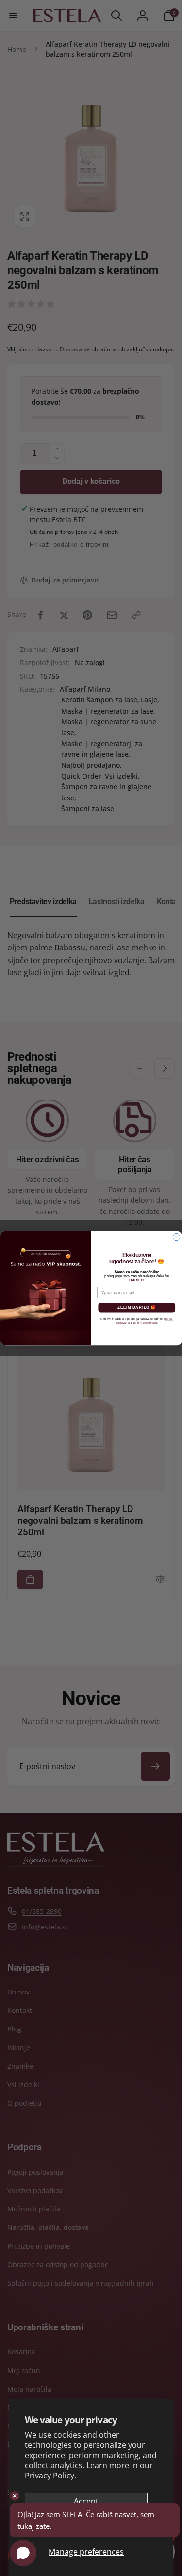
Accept (86, 2501)
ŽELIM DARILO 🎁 (136, 1307)
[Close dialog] (176, 1237)
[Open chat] (23, 2553)
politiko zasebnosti (145, 1322)
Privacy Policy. (50, 2476)
